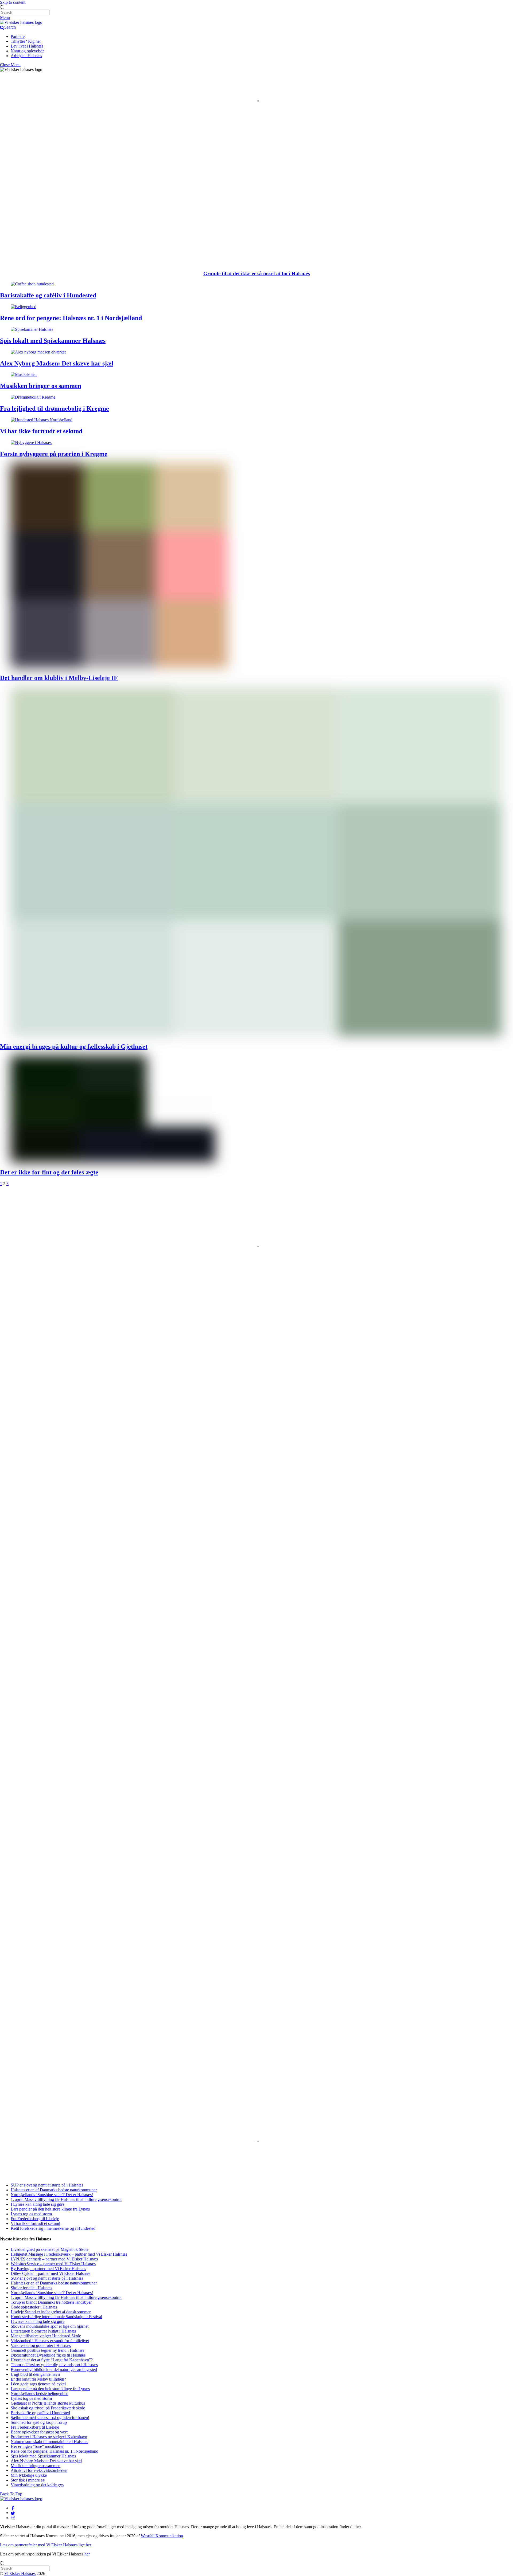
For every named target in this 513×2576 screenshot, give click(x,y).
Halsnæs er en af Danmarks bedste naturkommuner (54, 2190)
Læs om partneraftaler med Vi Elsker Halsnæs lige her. (46, 2545)
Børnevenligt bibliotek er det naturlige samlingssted (54, 2369)
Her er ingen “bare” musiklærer (37, 2446)
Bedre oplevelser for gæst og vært (39, 2432)
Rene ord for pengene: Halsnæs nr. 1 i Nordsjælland (71, 318)
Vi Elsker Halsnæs (20, 2573)
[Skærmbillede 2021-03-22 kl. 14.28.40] (48, 1262)
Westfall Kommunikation (162, 2536)
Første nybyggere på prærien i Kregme (54, 454)
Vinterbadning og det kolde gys (37, 2485)
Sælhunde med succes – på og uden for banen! (50, 2418)
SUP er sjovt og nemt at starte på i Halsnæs (47, 2185)
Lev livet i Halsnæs (27, 46)
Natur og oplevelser (27, 51)
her (87, 2554)
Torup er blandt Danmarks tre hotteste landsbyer (51, 2302)
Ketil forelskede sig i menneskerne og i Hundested (53, 2228)
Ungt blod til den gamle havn (35, 2374)
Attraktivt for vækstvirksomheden (39, 2470)
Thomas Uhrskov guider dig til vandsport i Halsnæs (54, 2365)
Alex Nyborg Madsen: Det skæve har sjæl (57, 363)
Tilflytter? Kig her (26, 41)
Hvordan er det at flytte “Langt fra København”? (52, 2360)
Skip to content (13, 2)
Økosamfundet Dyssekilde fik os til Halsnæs (48, 2355)
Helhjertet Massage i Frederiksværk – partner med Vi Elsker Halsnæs (69, 2254)
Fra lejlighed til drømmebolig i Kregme (55, 408)
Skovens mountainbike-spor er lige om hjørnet (50, 2326)
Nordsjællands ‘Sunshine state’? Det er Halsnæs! (52, 2195)
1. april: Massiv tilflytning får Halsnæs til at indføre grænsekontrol (73, 2169)
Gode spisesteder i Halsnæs (34, 2307)
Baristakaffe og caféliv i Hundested (48, 295)
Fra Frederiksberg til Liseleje (35, 2219)
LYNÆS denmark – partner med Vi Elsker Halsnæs (54, 2259)
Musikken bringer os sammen (41, 386)
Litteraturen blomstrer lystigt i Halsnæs (43, 2331)
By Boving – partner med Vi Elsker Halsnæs (48, 2269)
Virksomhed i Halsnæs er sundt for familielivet (50, 2341)
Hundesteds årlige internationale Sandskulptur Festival (56, 2317)
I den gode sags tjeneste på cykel (38, 2384)
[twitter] (13, 2513)
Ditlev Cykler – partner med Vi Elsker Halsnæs (50, 2273)
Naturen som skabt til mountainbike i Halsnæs (49, 2442)
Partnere (18, 36)
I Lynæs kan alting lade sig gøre (38, 2204)
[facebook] (13, 2508)
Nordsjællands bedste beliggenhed (40, 2394)
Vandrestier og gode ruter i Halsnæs (41, 2345)
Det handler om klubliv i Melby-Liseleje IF (59, 678)
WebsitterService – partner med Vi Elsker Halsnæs (53, 2264)
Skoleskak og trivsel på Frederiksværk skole (48, 2408)
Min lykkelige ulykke (29, 2475)
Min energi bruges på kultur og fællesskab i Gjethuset (74, 1047)
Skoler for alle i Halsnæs (31, 2288)
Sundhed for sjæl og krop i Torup (39, 2422)
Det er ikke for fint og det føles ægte (49, 1172)
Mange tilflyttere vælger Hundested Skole (46, 2336)
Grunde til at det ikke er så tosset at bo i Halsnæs (257, 274)
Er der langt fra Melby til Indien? (38, 2379)
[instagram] (13, 2518)
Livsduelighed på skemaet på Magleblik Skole (50, 2249)
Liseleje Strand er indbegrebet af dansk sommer (51, 2312)
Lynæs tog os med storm (31, 2214)
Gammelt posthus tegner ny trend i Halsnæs (47, 2350)
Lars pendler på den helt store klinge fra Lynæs (50, 2209)
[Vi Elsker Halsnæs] (21, 22)
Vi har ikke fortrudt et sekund (41, 431)
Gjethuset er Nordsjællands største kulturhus (48, 2403)
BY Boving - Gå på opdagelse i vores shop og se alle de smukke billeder (78, 1272)
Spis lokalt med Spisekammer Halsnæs (53, 341)
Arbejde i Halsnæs (26, 56)
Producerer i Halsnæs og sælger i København (49, 2437)
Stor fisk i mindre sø (28, 2480)
